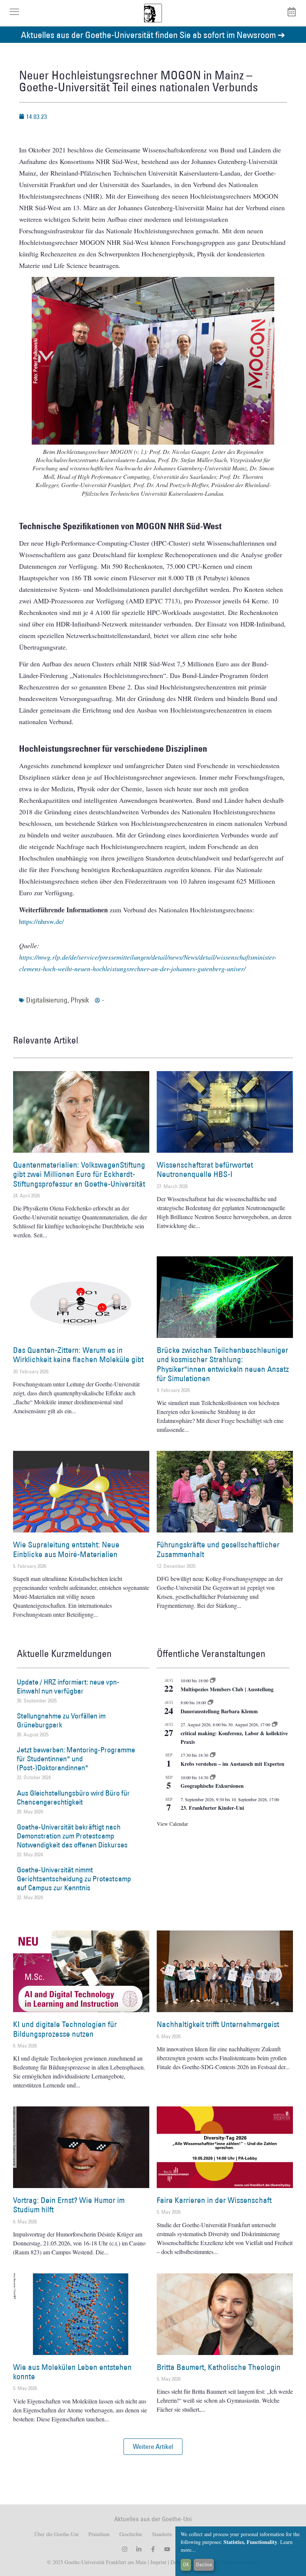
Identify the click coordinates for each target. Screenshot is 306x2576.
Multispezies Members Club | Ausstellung (227, 1689)
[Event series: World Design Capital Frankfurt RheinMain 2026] (275, 1724)
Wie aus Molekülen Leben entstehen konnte (72, 2372)
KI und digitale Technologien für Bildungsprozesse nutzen (65, 2029)
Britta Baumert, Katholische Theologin (219, 2367)
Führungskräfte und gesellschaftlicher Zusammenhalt (218, 1549)
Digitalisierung (47, 1000)
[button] (153, 2447)
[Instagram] (125, 2549)
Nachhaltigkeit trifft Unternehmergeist (218, 2024)
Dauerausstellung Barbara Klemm (219, 1711)
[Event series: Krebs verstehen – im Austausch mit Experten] (213, 1755)
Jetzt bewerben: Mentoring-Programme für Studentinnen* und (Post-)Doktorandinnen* (76, 1759)
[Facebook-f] (153, 2549)
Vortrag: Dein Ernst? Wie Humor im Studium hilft (69, 2205)
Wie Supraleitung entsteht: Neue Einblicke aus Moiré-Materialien (66, 1549)
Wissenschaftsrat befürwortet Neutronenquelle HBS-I (205, 1169)
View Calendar (172, 1824)
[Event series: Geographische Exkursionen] (213, 1777)
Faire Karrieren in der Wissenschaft (214, 2200)
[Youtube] (167, 2549)
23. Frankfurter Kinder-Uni (212, 1808)
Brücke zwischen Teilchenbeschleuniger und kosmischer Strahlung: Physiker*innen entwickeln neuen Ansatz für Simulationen (223, 1364)
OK (186, 2564)
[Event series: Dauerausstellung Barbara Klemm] (210, 1702)
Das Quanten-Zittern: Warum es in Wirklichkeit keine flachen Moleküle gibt (78, 1355)
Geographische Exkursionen (212, 1786)
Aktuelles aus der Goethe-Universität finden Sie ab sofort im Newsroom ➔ (153, 34)
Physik (80, 1000)
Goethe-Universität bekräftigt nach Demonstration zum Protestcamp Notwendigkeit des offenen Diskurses (72, 1836)
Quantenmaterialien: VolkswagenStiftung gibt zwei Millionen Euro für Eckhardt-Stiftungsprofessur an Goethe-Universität (79, 1174)
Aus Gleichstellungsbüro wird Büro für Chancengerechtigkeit (73, 1797)
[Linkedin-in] (139, 2549)
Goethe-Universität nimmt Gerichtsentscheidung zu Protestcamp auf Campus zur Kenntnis (74, 1879)
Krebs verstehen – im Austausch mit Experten (232, 1764)
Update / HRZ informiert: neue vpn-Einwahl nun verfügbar (68, 1686)
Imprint (158, 2562)
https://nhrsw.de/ (41, 921)
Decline (204, 2564)
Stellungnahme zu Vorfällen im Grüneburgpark (61, 1720)
